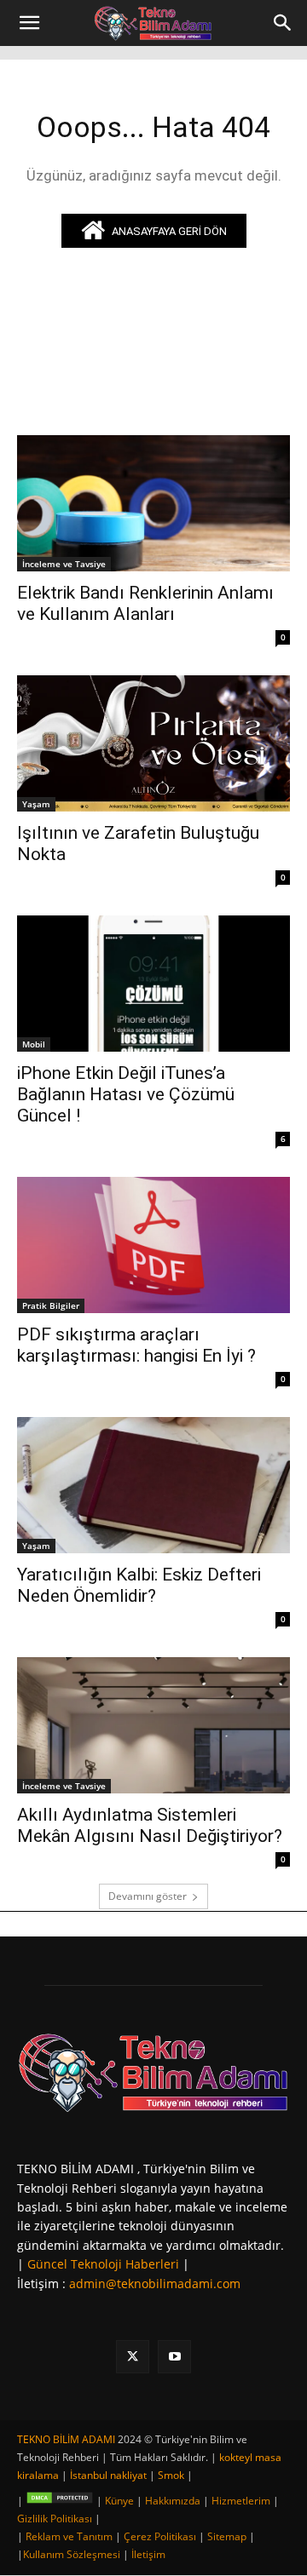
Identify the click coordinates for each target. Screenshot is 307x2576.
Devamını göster (148, 1896)
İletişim (148, 2554)
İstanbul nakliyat (108, 2475)
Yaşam (36, 804)
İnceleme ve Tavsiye (64, 564)
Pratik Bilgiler (51, 1305)
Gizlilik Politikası (55, 2519)
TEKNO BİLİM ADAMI (66, 2439)
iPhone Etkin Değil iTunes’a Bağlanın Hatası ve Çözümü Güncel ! (126, 1094)
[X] (133, 2357)
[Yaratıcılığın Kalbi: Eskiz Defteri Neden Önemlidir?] (153, 1485)
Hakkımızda (173, 2501)
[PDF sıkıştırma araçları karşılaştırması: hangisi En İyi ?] (153, 1245)
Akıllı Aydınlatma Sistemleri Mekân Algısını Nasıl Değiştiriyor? (150, 1825)
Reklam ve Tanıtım (69, 2536)
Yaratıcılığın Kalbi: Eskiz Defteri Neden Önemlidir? (139, 1585)
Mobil (34, 1044)
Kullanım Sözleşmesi (72, 2554)
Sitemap (227, 2536)
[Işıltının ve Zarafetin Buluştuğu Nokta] (153, 743)
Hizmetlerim (241, 2501)
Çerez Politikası (160, 2536)
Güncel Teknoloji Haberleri (103, 2264)
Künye (119, 2501)
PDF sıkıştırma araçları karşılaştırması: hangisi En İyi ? (136, 1345)
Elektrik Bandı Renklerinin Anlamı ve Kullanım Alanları (145, 603)
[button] (29, 23)
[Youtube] (174, 2357)
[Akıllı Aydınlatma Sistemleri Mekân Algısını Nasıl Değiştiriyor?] (153, 1725)
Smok (171, 2475)
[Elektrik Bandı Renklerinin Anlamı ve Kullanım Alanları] (153, 503)
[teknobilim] (153, 2072)
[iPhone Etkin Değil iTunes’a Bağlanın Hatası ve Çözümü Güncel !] (153, 984)
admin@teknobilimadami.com (155, 2283)
